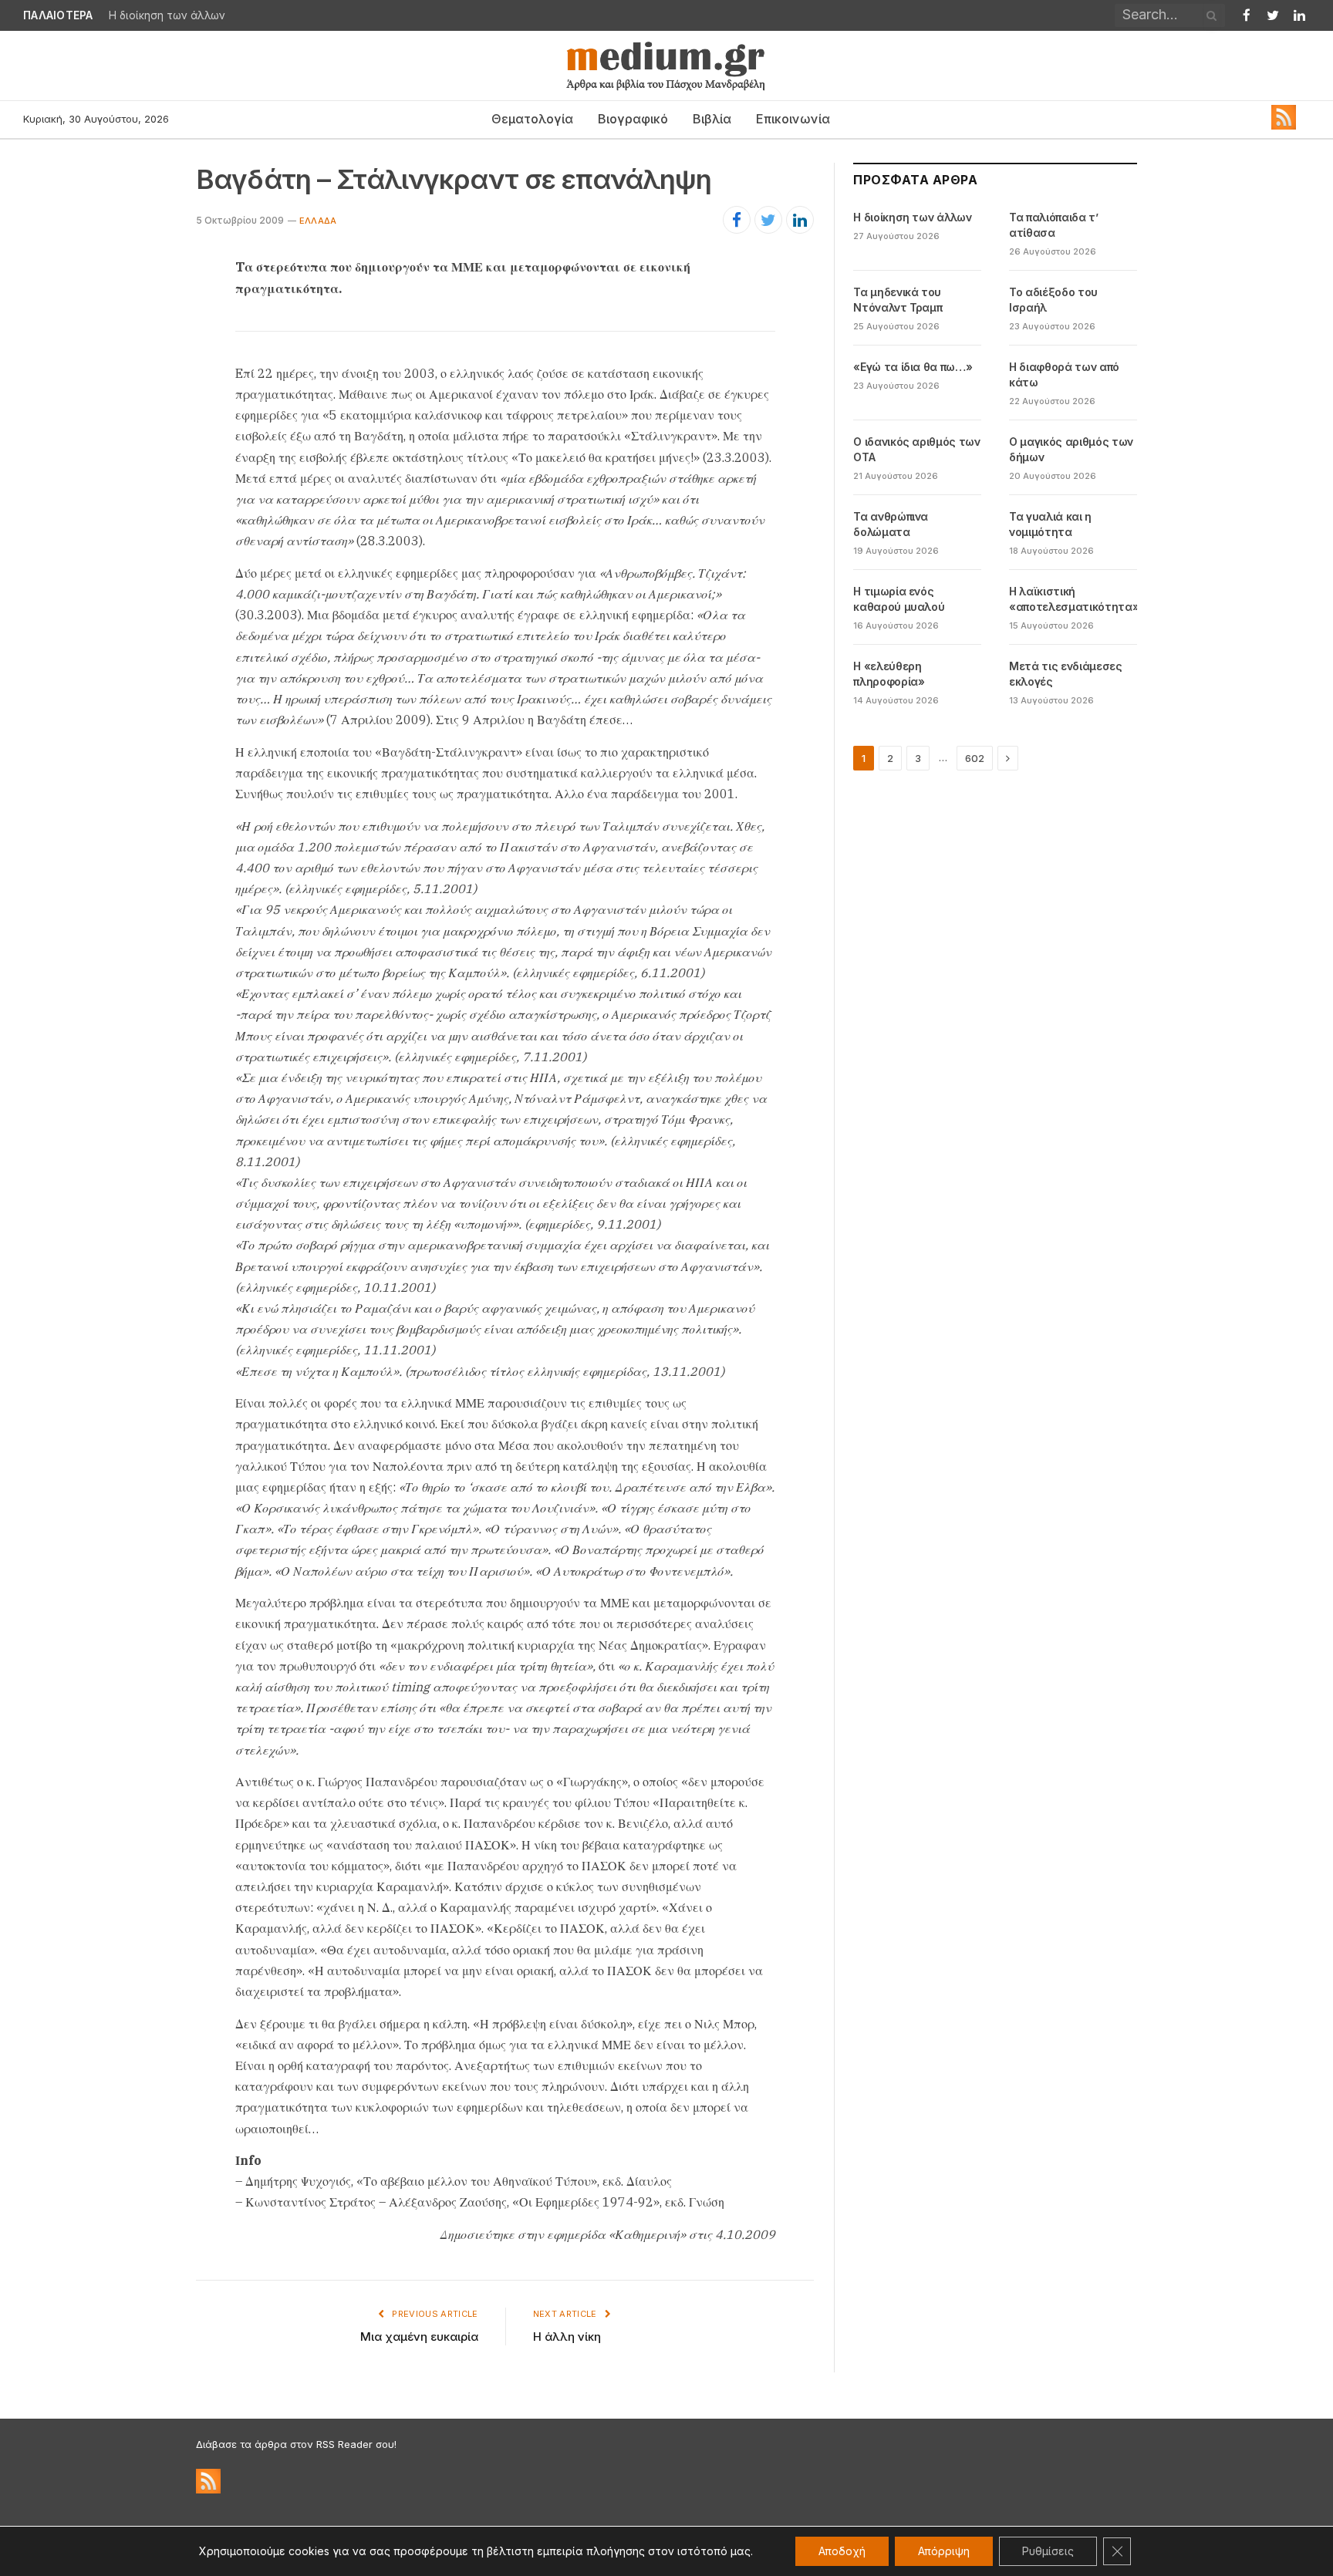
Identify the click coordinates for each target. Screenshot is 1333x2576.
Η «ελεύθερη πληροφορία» (889, 674)
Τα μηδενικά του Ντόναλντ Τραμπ (898, 300)
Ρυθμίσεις (1048, 2551)
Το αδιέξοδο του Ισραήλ (1053, 300)
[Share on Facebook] (737, 220)
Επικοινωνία (793, 119)
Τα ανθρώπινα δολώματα (891, 524)
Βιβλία (712, 119)
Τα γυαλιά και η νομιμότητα (1050, 524)
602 (975, 758)
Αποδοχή (842, 2551)
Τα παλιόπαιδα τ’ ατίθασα (177, 15)
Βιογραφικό (633, 119)
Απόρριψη (944, 2551)
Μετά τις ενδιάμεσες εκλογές (1065, 674)
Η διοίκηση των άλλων (912, 217)
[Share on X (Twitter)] (768, 220)
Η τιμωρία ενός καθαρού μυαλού (899, 599)
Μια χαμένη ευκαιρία (419, 2337)
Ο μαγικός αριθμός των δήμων (1071, 449)
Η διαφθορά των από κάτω (1064, 374)
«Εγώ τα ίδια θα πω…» (913, 367)
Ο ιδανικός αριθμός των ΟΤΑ (916, 449)
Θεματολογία (532, 119)
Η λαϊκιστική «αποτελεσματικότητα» (1074, 599)
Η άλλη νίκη (567, 2337)
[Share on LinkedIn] (800, 220)
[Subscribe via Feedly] (1284, 126)
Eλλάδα (318, 221)
